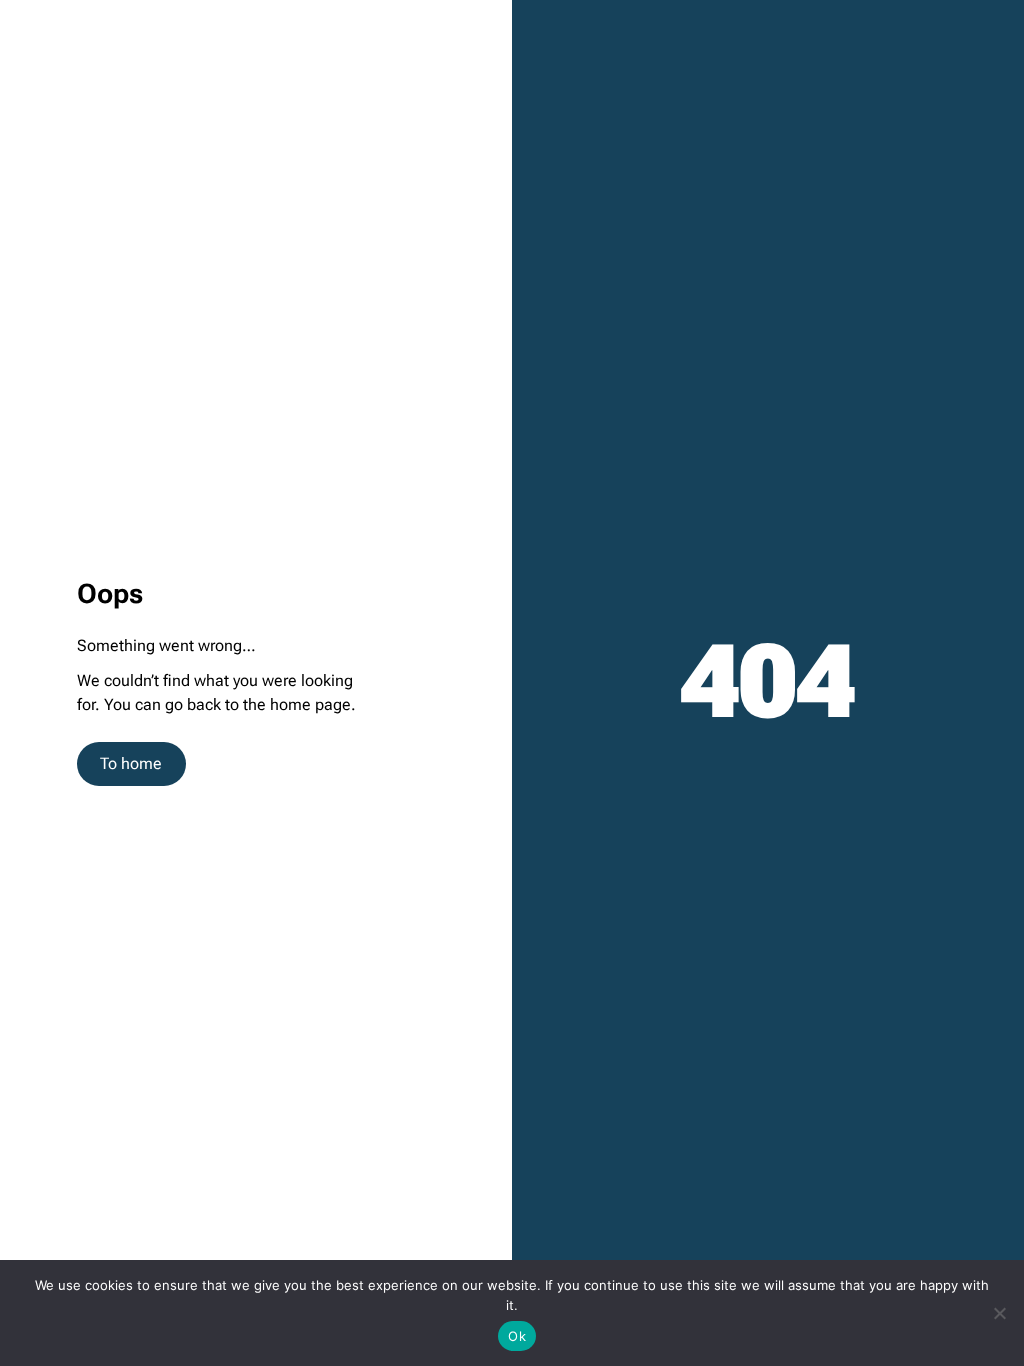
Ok (517, 1336)
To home (131, 763)
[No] (999, 1313)
